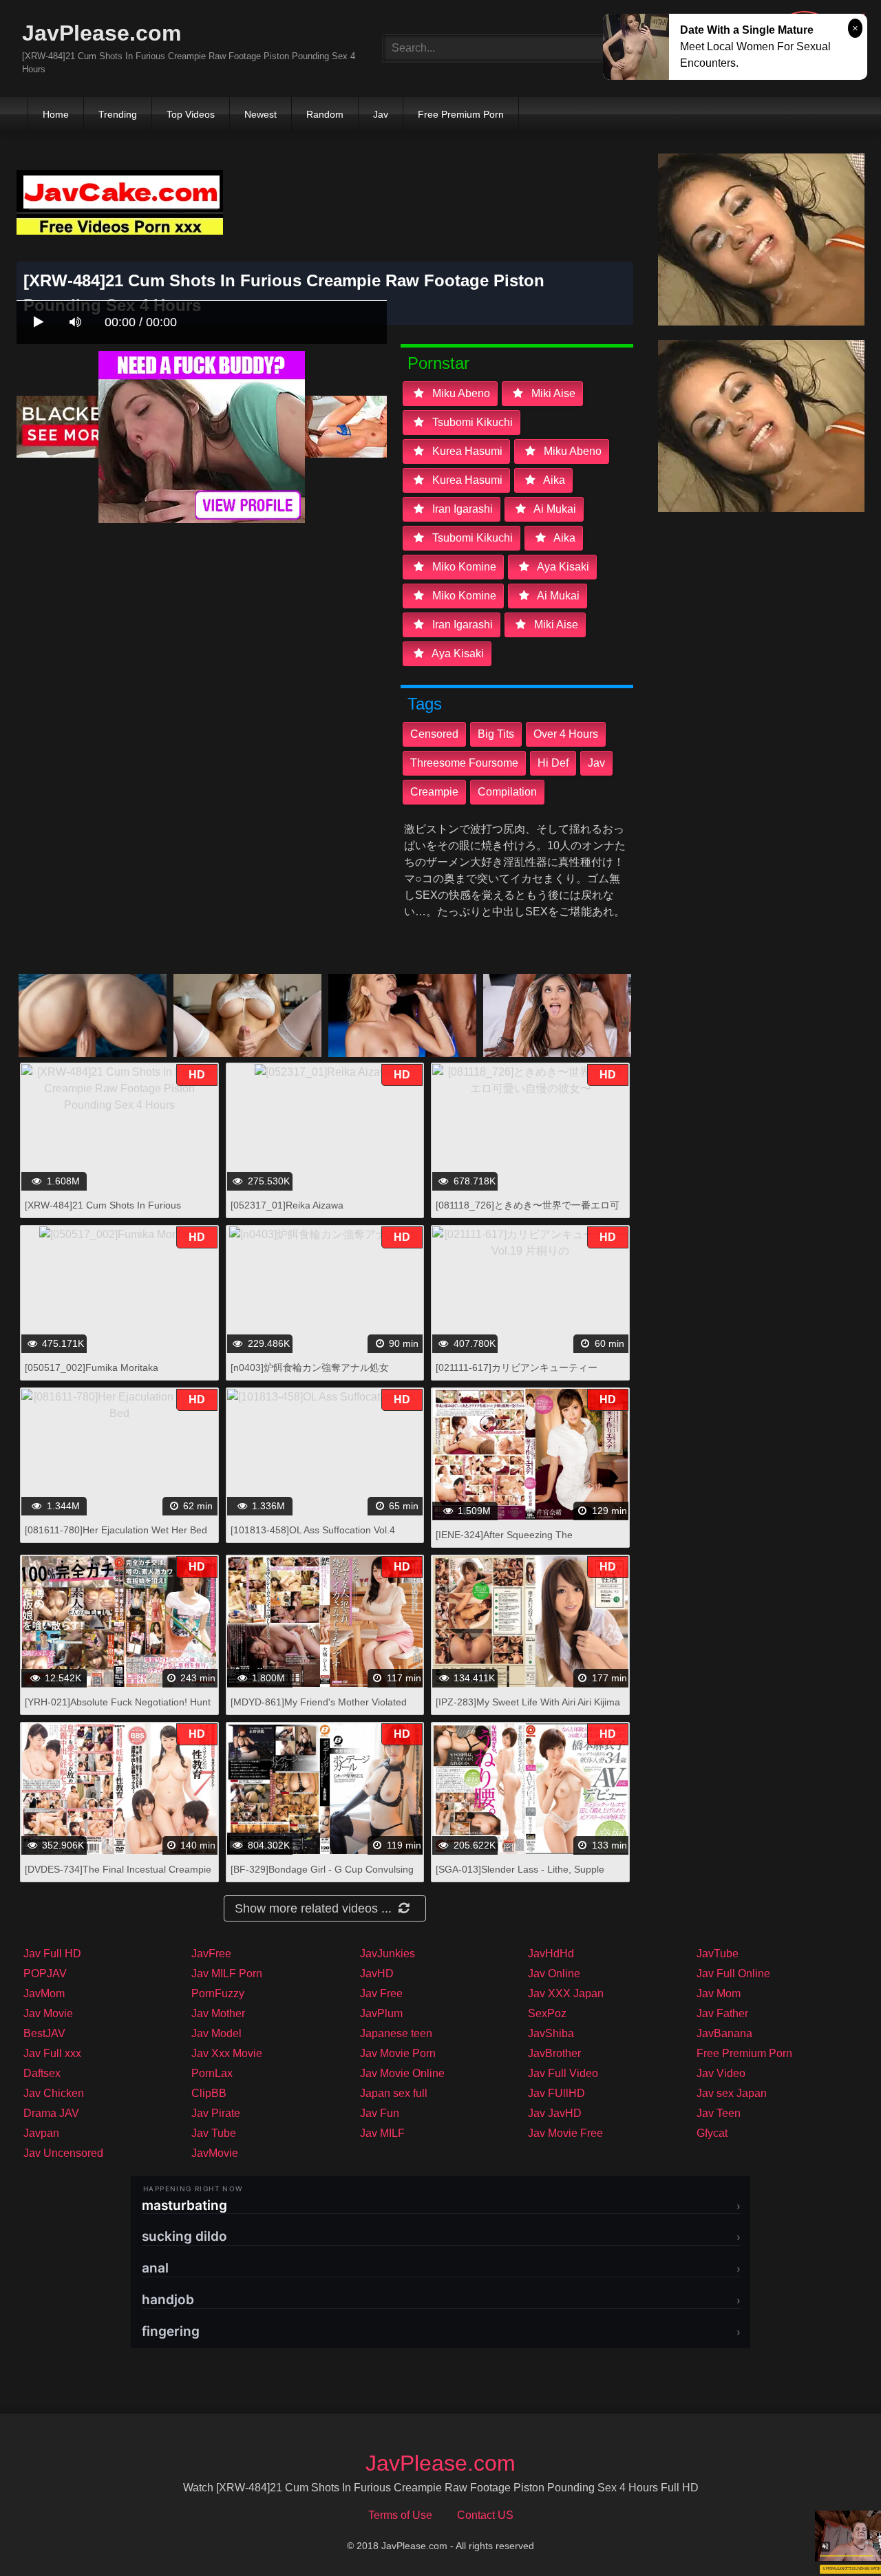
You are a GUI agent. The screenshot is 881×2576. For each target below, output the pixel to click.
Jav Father (722, 2013)
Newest (261, 114)
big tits (496, 734)
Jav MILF (382, 2133)
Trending (118, 114)
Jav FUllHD (556, 2093)
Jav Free (381, 1993)
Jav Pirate (216, 2113)
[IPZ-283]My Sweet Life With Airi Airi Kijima (528, 1702)
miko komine (463, 567)
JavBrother (554, 2053)
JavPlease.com (102, 33)
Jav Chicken (54, 2093)
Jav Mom (719, 1993)
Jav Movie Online (402, 2073)
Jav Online (554, 1973)
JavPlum (381, 2013)
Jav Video (721, 2073)
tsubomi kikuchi (471, 422)
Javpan (41, 2133)
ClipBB (209, 2093)
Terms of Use (400, 2515)
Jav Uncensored (63, 2153)
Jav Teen (719, 2113)
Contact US (485, 2515)
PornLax (212, 2073)
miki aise (552, 393)
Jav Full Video (563, 2073)
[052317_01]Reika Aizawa (287, 1205)
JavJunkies (388, 1954)
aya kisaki (562, 567)
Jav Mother (218, 2013)
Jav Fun (380, 2113)
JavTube (718, 1954)
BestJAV (44, 2033)
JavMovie (215, 2153)
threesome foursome (464, 763)
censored (434, 734)
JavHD (377, 1973)
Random (325, 114)
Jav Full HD (52, 1954)
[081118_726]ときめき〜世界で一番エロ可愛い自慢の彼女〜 (528, 1212)
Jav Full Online (733, 1973)
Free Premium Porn (461, 114)
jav (596, 763)
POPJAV (45, 1973)
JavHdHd (551, 1954)
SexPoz (547, 2013)
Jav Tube (214, 2133)
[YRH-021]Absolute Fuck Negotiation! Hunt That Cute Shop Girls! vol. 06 (118, 1709)
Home (56, 114)
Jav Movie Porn (398, 2053)
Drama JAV (51, 2113)
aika (553, 480)
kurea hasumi (466, 451)
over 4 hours (566, 734)
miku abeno (460, 393)
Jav (381, 114)
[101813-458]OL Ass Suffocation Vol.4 (313, 1530)
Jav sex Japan (732, 2093)
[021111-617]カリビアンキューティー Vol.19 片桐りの (517, 1375)
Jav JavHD (555, 2113)
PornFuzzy (218, 1993)
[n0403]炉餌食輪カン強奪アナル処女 (310, 1367)
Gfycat (712, 2133)
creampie (434, 792)
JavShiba (551, 2033)
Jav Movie (48, 2013)
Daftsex (42, 2073)
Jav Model (216, 2033)
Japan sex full (394, 2093)
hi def (553, 763)
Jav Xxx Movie (227, 2053)
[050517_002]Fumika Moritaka (92, 1367)
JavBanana (724, 2033)
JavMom (44, 1993)
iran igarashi (461, 509)
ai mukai (554, 509)
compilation (507, 792)
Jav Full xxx (52, 2053)
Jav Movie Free (565, 2133)
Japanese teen (396, 2033)
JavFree (211, 1954)
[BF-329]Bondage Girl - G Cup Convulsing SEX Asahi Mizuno (322, 1876)
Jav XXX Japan (566, 1993)
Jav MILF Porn (227, 1973)
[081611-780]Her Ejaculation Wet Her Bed (116, 1530)
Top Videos (191, 114)
